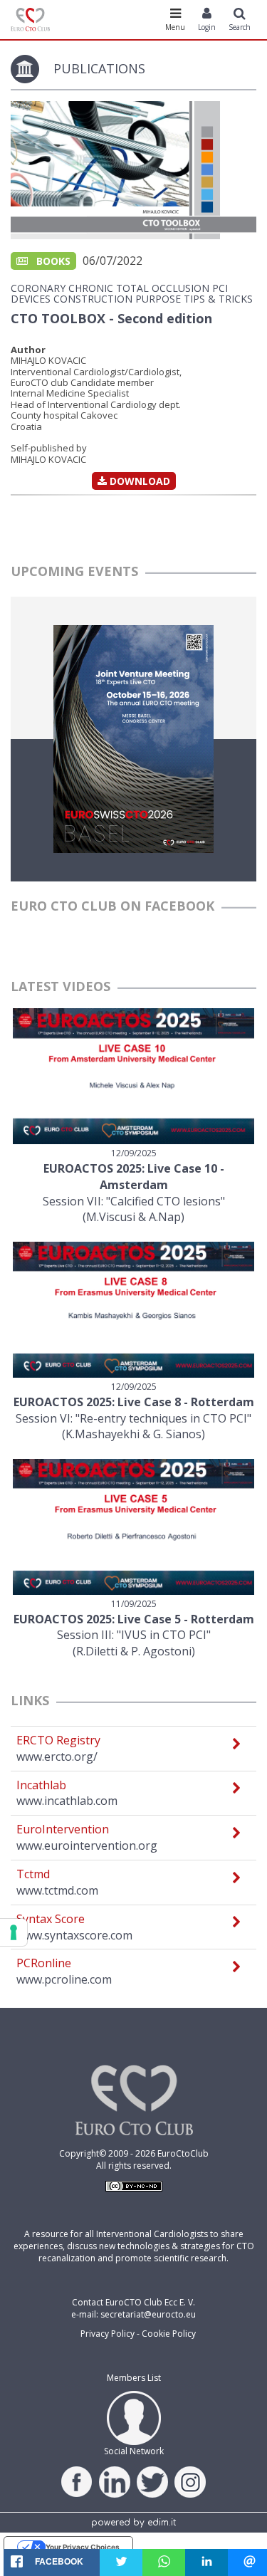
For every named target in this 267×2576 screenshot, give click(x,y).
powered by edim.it (133, 2523)
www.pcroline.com (64, 1979)
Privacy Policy (108, 2334)
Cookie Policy (169, 2334)
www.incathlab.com (67, 1801)
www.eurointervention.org (87, 1845)
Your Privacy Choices (83, 2547)
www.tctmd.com (57, 1890)
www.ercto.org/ (57, 1756)
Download (138, 481)
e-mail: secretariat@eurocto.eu (133, 2314)
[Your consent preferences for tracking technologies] (14, 1932)
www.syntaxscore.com (74, 1935)
